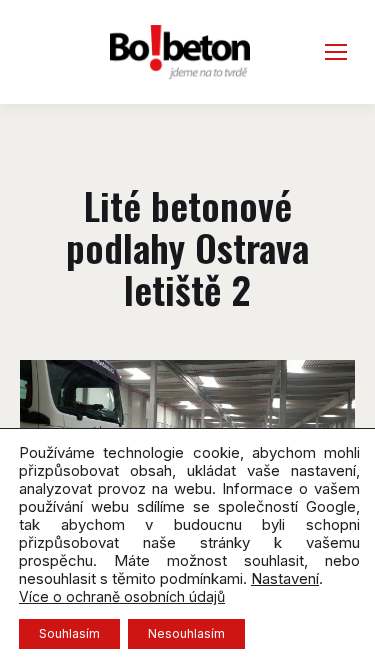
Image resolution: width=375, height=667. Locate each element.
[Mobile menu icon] (336, 52)
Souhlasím (69, 633)
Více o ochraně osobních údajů (122, 596)
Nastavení (285, 579)
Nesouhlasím (186, 633)
